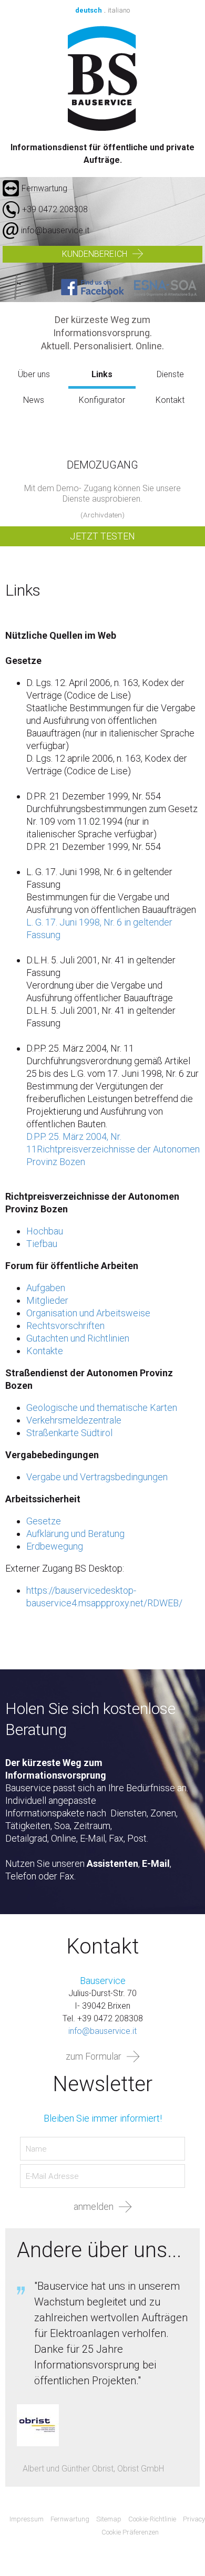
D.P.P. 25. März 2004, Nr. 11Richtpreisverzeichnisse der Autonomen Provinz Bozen (113, 1149)
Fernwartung (44, 188)
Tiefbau (42, 1244)
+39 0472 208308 (55, 209)
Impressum (27, 2519)
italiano (119, 10)
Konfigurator (102, 400)
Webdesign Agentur (183, 2533)
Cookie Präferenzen (130, 2532)
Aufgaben (46, 1288)
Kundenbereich (95, 254)
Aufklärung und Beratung (75, 1534)
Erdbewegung (55, 1546)
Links (102, 374)
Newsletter (102, 2084)
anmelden (94, 2206)
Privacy (194, 2519)
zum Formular (94, 2056)
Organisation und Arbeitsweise (88, 1313)
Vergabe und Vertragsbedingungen (97, 1477)
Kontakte (45, 1351)
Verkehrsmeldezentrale (74, 1420)
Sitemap (109, 2519)
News (34, 400)
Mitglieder (47, 1300)
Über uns (34, 374)
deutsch (89, 10)
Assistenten (112, 1863)
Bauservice (103, 78)
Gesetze (44, 1521)
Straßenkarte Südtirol (69, 1433)
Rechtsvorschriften (65, 1326)
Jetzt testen (102, 536)
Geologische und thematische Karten (102, 1408)
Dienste (170, 374)
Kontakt (170, 400)
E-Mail (156, 1863)
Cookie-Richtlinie (152, 2519)
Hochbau (45, 1231)
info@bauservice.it (55, 230)
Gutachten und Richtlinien (78, 1338)
